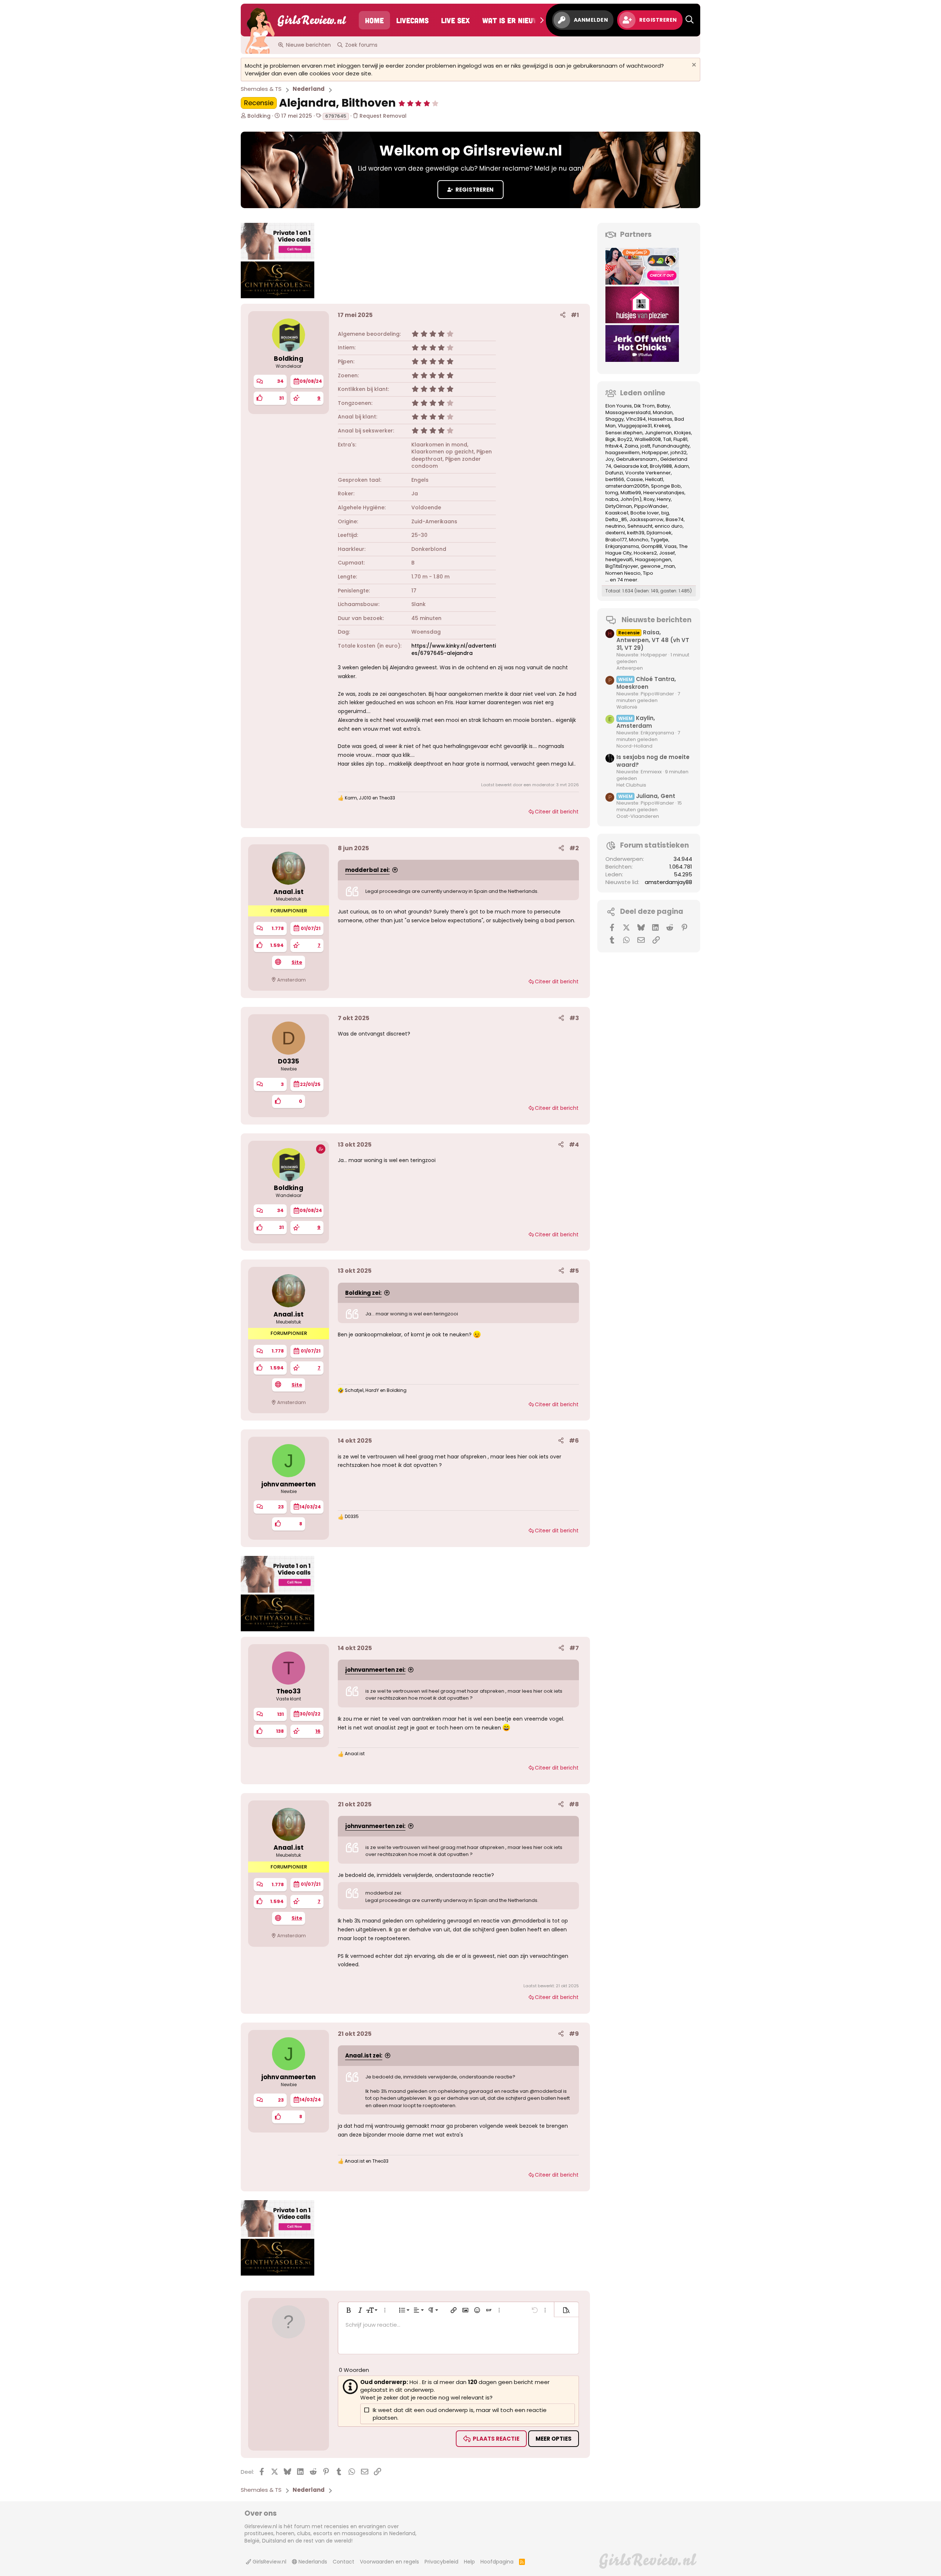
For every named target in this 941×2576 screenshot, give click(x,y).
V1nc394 (636, 419)
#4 (574, 1145)
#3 (574, 1018)
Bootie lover (645, 513)
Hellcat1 (654, 479)
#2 (574, 848)
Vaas (670, 546)
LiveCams (412, 20)
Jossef (667, 553)
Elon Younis (619, 406)
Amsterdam (291, 980)
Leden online (643, 393)
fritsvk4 (614, 446)
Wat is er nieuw (511, 20)
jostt (645, 446)
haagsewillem (622, 453)
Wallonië (627, 707)
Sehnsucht (640, 526)
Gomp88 (652, 546)
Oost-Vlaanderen (638, 816)
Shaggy (615, 419)
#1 (575, 315)
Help (469, 2562)
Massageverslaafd (628, 412)
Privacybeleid (441, 2562)
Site (297, 962)
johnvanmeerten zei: (375, 1670)
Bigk (610, 439)
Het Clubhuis (631, 785)
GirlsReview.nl (269, 2562)
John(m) (631, 499)
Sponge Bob (666, 486)
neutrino (615, 526)
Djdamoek (659, 533)
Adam (681, 466)
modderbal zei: (367, 870)
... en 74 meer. (622, 580)
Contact (344, 2562)
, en (370, 798)
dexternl (615, 533)
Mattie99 (631, 493)
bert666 (615, 479)
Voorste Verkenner (648, 473)
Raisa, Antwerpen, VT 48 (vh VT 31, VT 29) (653, 640)
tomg (612, 493)
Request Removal (382, 116)
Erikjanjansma (622, 546)
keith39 (636, 533)
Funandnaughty (671, 446)
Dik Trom (644, 406)
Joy (610, 459)
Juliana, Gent (647, 796)
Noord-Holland (634, 746)
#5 (574, 1271)
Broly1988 (661, 466)
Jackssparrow (646, 519)
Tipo (648, 573)
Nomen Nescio (623, 573)
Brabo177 (616, 540)
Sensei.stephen (624, 433)
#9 (574, 2034)
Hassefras (660, 419)
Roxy (649, 499)
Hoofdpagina (497, 2562)
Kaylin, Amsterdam (636, 722)
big (665, 513)
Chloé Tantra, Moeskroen (646, 683)
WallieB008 (648, 439)
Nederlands (312, 2562)
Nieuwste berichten (656, 620)
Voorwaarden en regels (389, 2562)
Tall (667, 439)
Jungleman (658, 433)
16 (318, 1731)
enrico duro (669, 526)
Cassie (635, 479)
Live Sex (455, 20)
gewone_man (658, 566)
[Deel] (563, 315)
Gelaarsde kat (631, 466)
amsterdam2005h (627, 486)
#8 (574, 1804)
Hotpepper (655, 453)
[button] (418, 103)
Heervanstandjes (664, 493)
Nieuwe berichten (308, 45)
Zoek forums (361, 45)
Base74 (675, 519)
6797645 (336, 116)
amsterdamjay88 (668, 882)
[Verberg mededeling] (693, 66)
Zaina (631, 446)
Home (374, 20)
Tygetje (659, 540)
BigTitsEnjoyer (622, 566)
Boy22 (625, 439)
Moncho (639, 540)
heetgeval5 (619, 560)
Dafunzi (614, 473)
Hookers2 (645, 553)
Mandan (663, 412)
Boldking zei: (363, 1293)
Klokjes (683, 433)
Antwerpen (630, 668)
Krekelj (662, 426)
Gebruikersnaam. (637, 459)
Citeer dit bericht (557, 812)
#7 (574, 1648)
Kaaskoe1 (617, 513)
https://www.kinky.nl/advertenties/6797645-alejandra (454, 649)
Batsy (663, 406)
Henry (664, 499)
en (367, 2161)
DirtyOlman (619, 506)
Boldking (259, 116)
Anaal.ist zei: (364, 2055)
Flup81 (680, 439)
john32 (679, 453)
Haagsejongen (653, 560)
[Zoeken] (690, 20)
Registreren (474, 190)
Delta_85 (616, 519)
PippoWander (651, 506)
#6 (574, 1441)
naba (612, 499)
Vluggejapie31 (635, 426)
